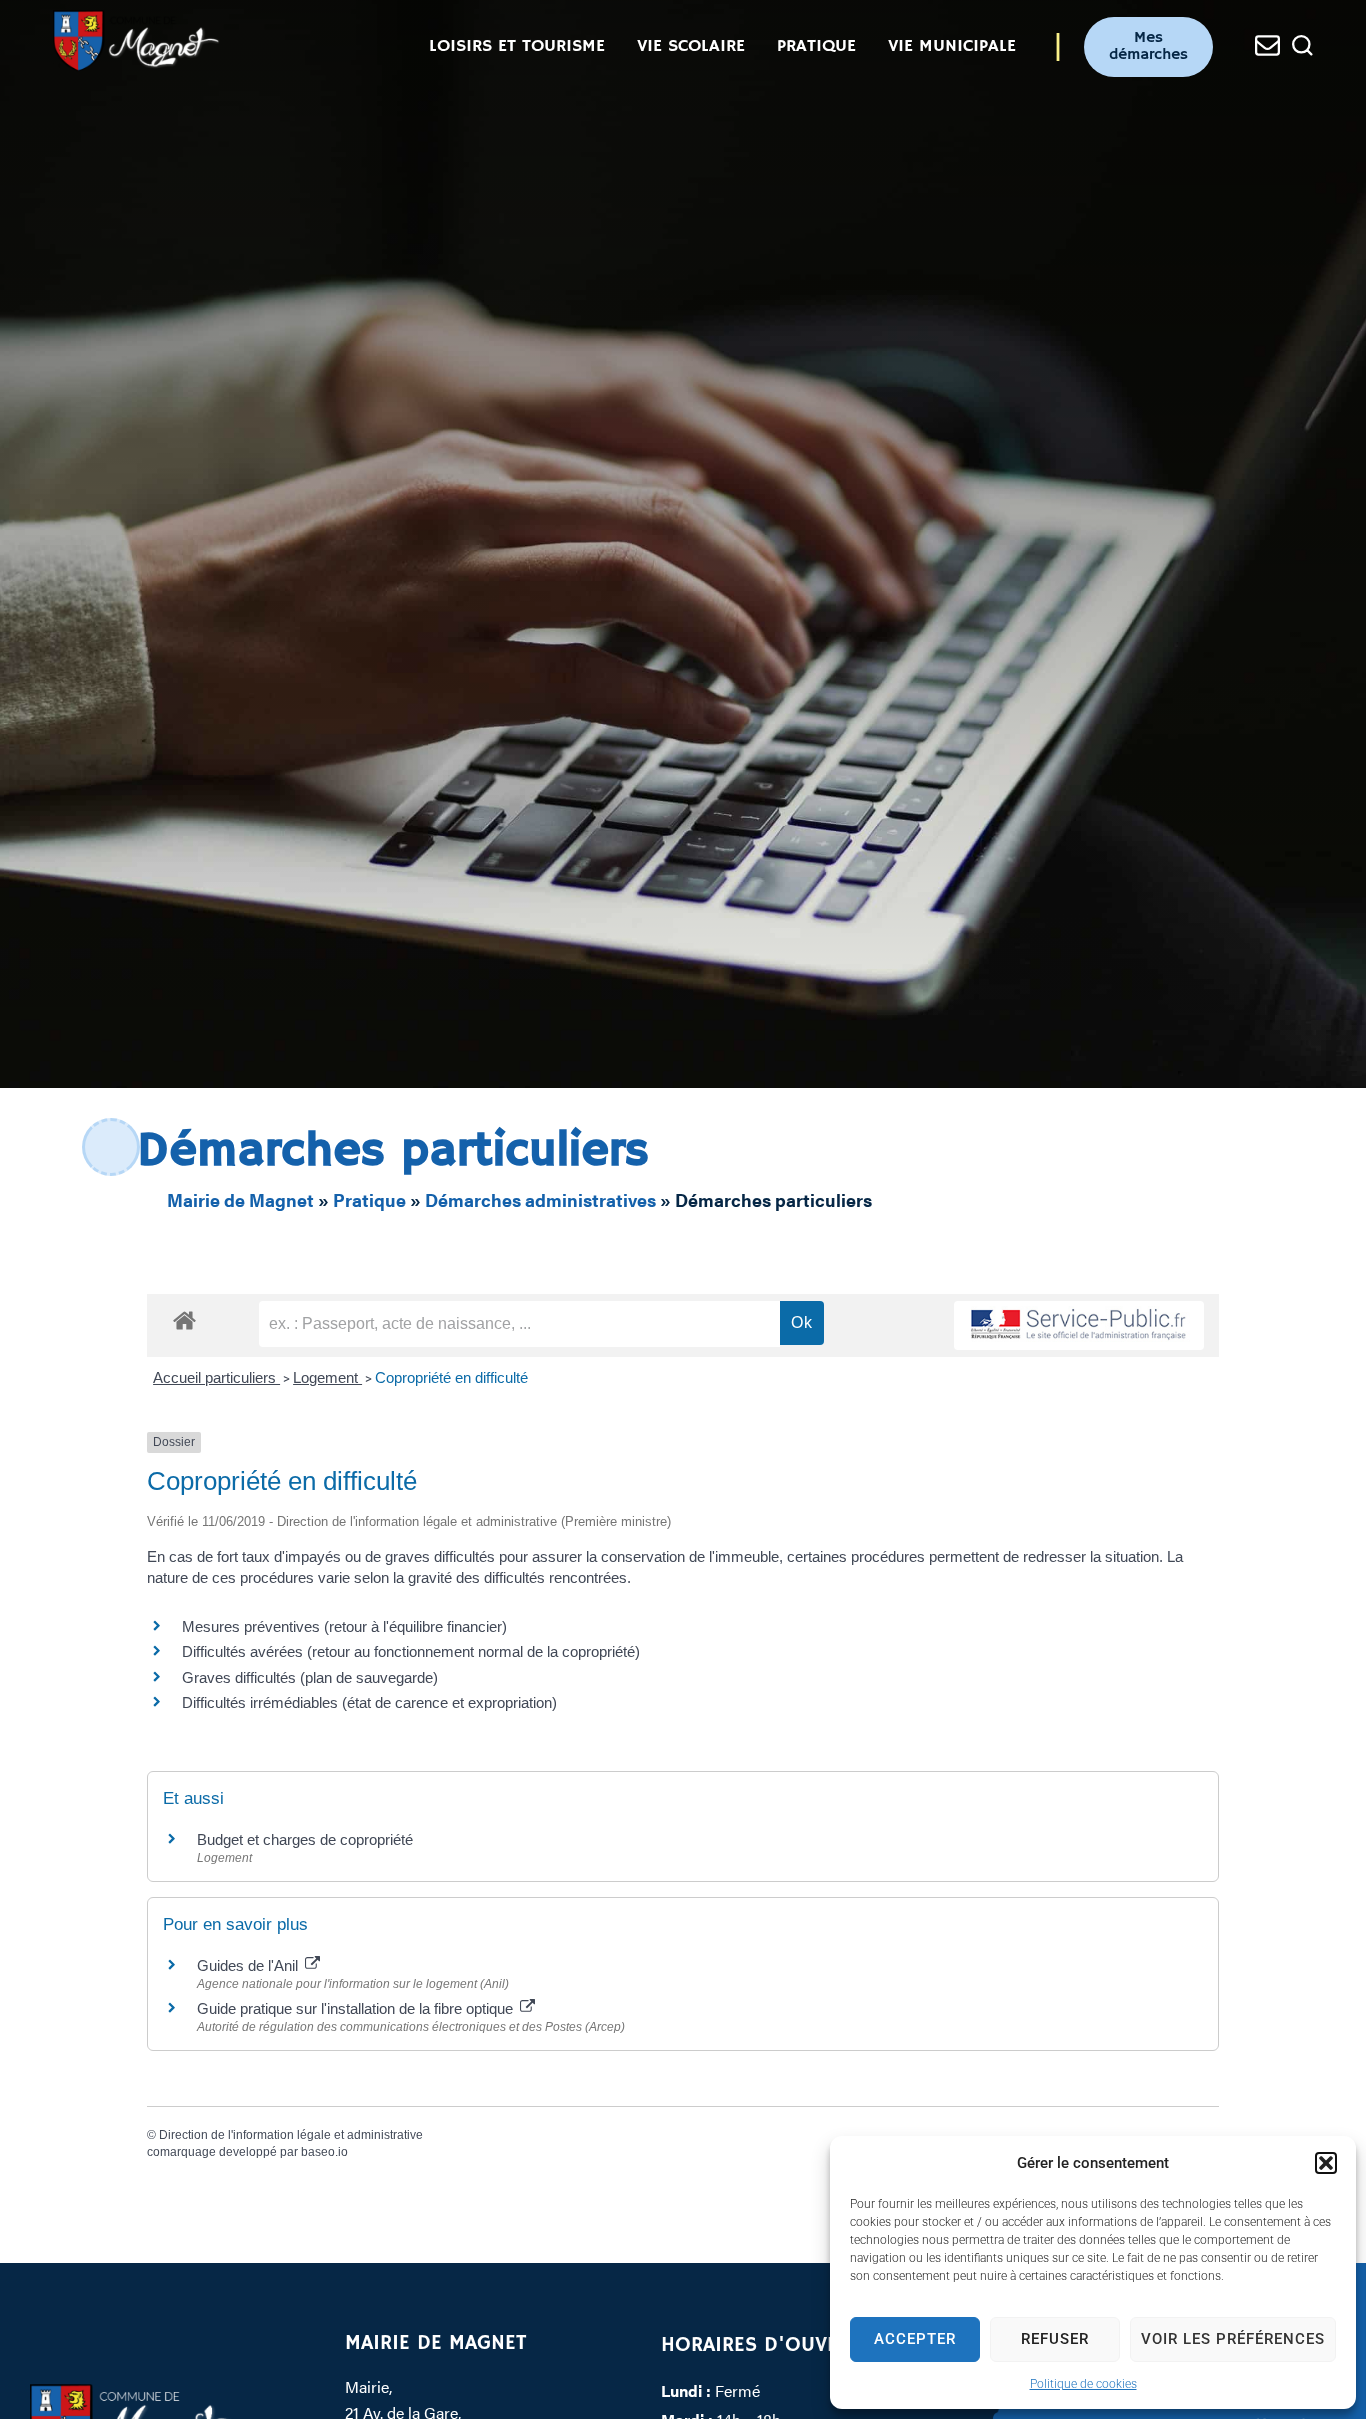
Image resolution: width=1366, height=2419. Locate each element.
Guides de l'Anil (249, 1965)
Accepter (915, 2339)
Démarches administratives (540, 1199)
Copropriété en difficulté (451, 1377)
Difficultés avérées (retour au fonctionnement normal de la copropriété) (411, 1651)
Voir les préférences (1233, 2339)
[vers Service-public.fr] (1079, 1325)
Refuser (1055, 2339)
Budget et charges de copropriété (305, 1839)
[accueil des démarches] (184, 1319)
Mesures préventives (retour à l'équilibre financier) (344, 1626)
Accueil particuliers (216, 1377)
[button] (1326, 2163)
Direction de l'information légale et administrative (291, 2135)
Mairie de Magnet (240, 1199)
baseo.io (324, 2152)
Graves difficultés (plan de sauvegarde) (310, 1677)
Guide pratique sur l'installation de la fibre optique (357, 2008)
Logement (327, 1377)
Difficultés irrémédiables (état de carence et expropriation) (369, 1702)
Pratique (369, 1199)
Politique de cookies (1083, 2384)
